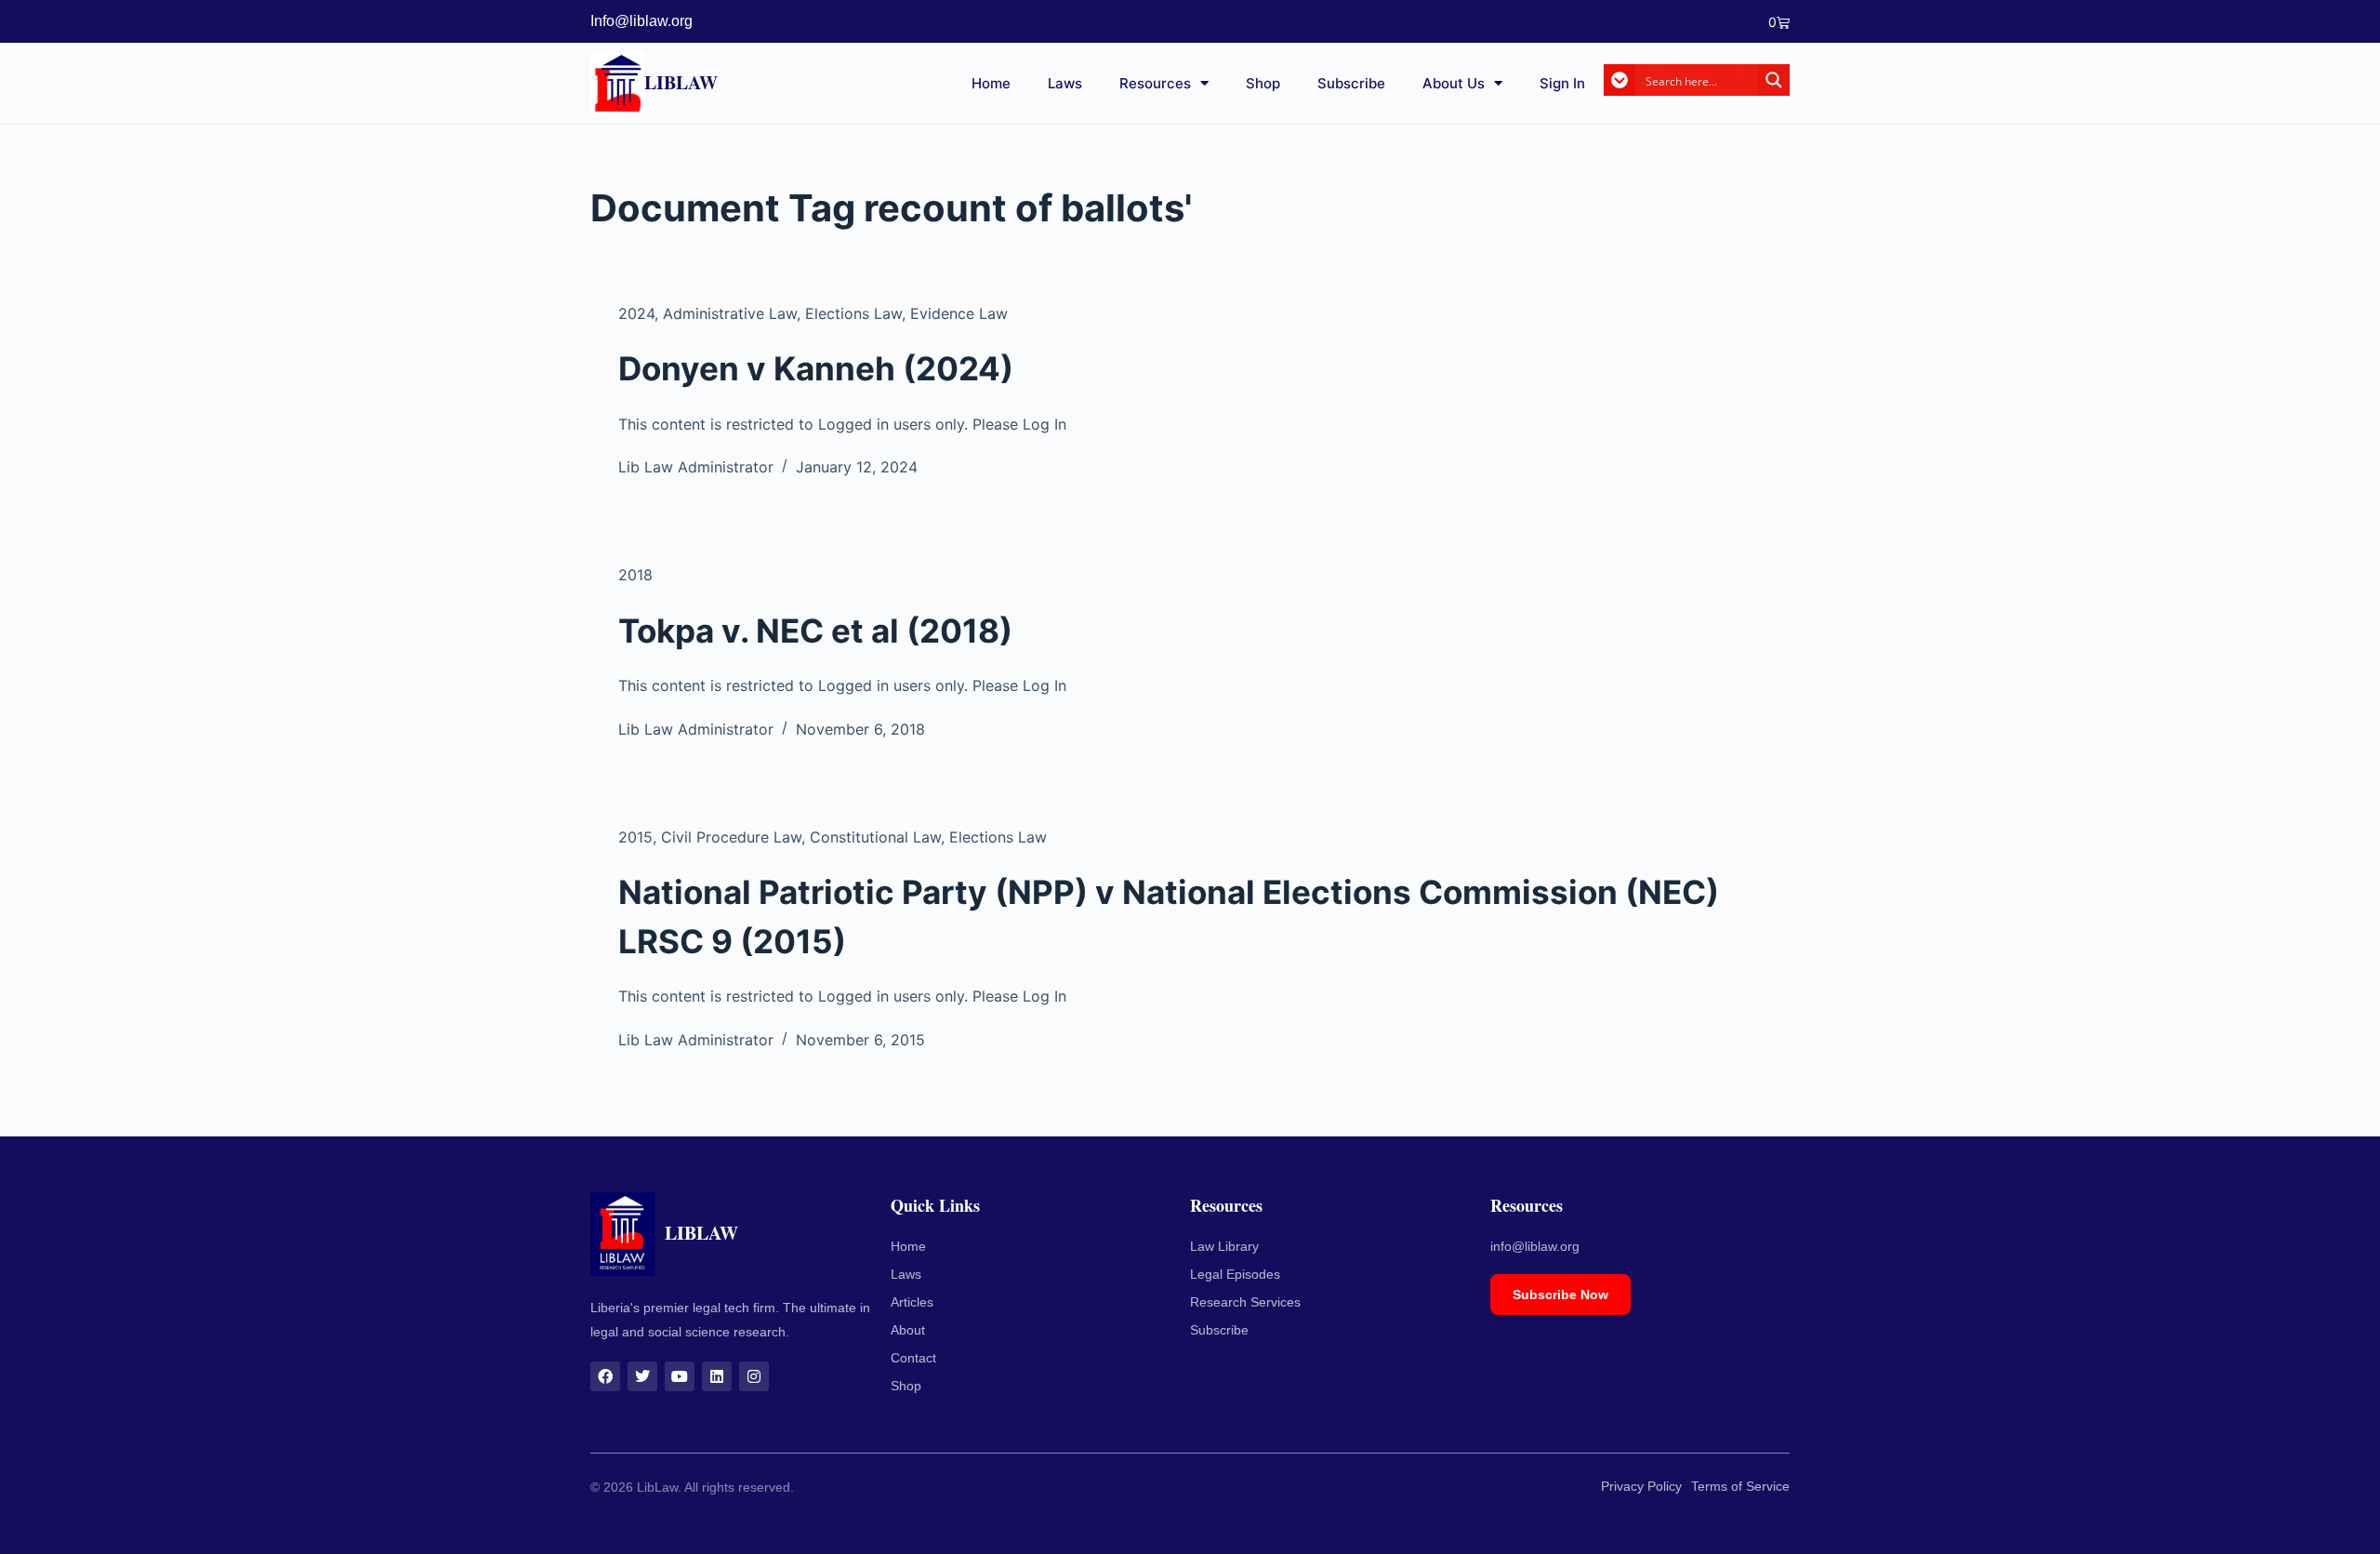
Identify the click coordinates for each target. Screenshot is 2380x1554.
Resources (1155, 83)
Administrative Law (730, 313)
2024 (636, 313)
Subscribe (1351, 83)
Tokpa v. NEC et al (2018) (815, 631)
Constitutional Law (875, 837)
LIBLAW (681, 82)
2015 (635, 837)
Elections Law (853, 313)
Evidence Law (959, 313)
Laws (1065, 83)
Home (991, 83)
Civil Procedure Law (731, 837)
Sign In (1562, 83)
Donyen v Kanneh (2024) (816, 368)
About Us (1454, 83)
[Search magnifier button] (1774, 80)
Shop (1263, 83)
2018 (635, 575)
